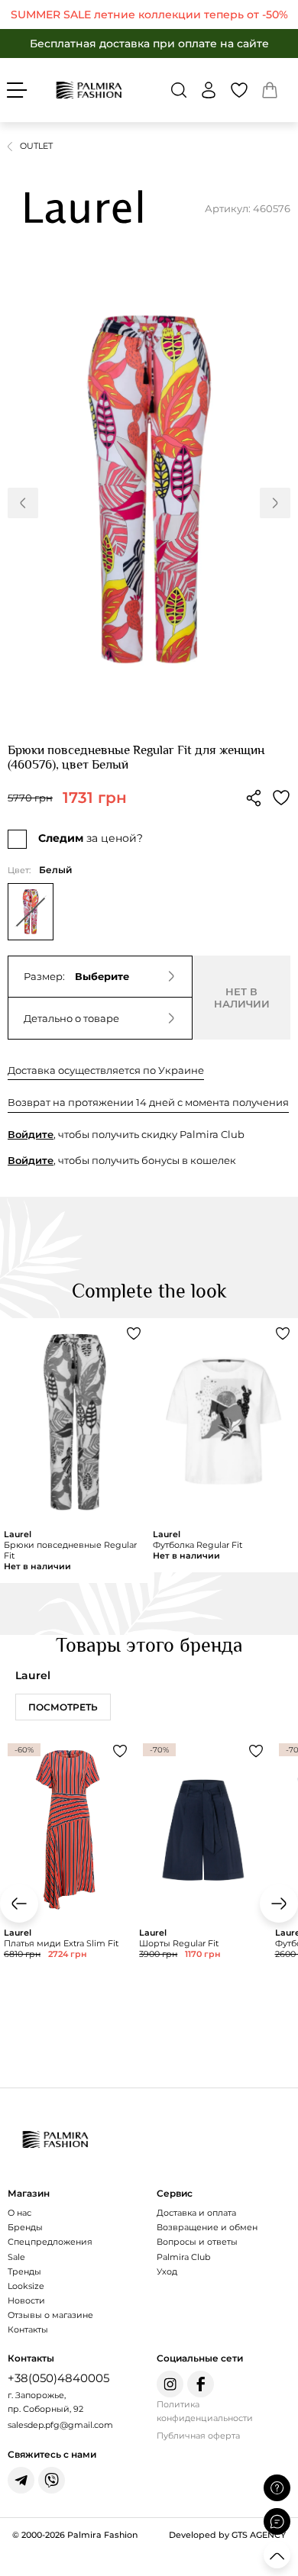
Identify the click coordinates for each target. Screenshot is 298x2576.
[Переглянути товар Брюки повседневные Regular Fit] (74, 1451)
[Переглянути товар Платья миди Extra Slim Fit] (68, 1889)
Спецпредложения (50, 2242)
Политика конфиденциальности (205, 2412)
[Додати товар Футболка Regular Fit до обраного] (283, 1333)
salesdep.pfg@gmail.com (60, 2425)
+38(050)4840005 (58, 2378)
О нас (19, 2213)
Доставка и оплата (196, 2213)
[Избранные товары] (239, 90)
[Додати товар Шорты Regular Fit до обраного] (256, 1751)
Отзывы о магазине (50, 2315)
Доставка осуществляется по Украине (106, 1070)
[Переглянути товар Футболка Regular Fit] (223, 1445)
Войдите (31, 1134)
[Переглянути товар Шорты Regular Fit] (203, 1889)
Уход (167, 2271)
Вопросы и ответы (197, 2242)
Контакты (28, 2329)
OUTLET (36, 146)
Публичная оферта (198, 2436)
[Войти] (209, 90)
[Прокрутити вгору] (277, 2555)
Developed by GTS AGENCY (227, 2535)
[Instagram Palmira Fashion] (170, 2384)
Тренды (24, 2271)
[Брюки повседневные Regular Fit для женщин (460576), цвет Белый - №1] (149, 490)
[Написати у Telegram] (21, 2480)
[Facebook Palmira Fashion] (201, 2384)
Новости (26, 2300)
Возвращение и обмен (207, 2227)
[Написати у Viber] (52, 2480)
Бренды (25, 2227)
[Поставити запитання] (277, 2488)
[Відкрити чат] (277, 2521)
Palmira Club (183, 2257)
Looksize (26, 2286)
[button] (179, 90)
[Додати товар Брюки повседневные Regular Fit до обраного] (134, 1333)
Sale (16, 2257)
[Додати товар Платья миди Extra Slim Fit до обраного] (120, 1751)
